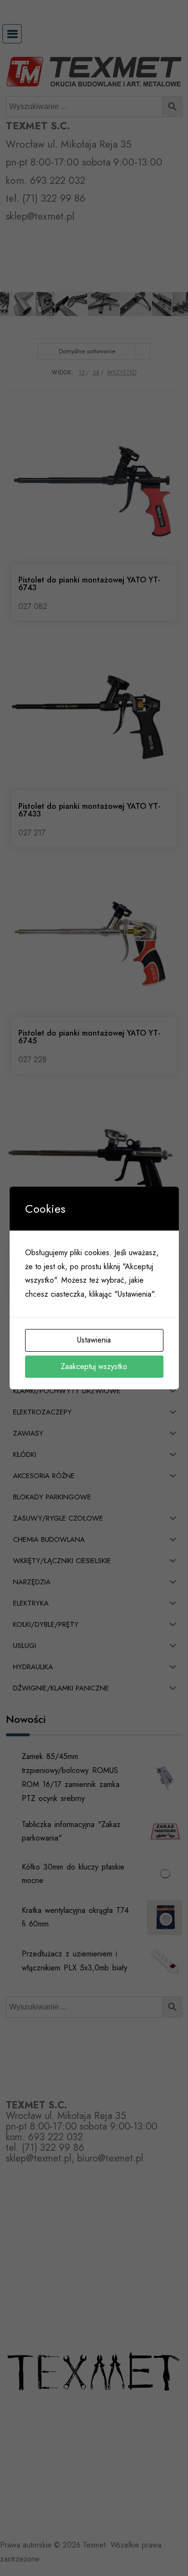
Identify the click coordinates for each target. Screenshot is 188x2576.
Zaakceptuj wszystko (94, 1366)
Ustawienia (94, 1340)
